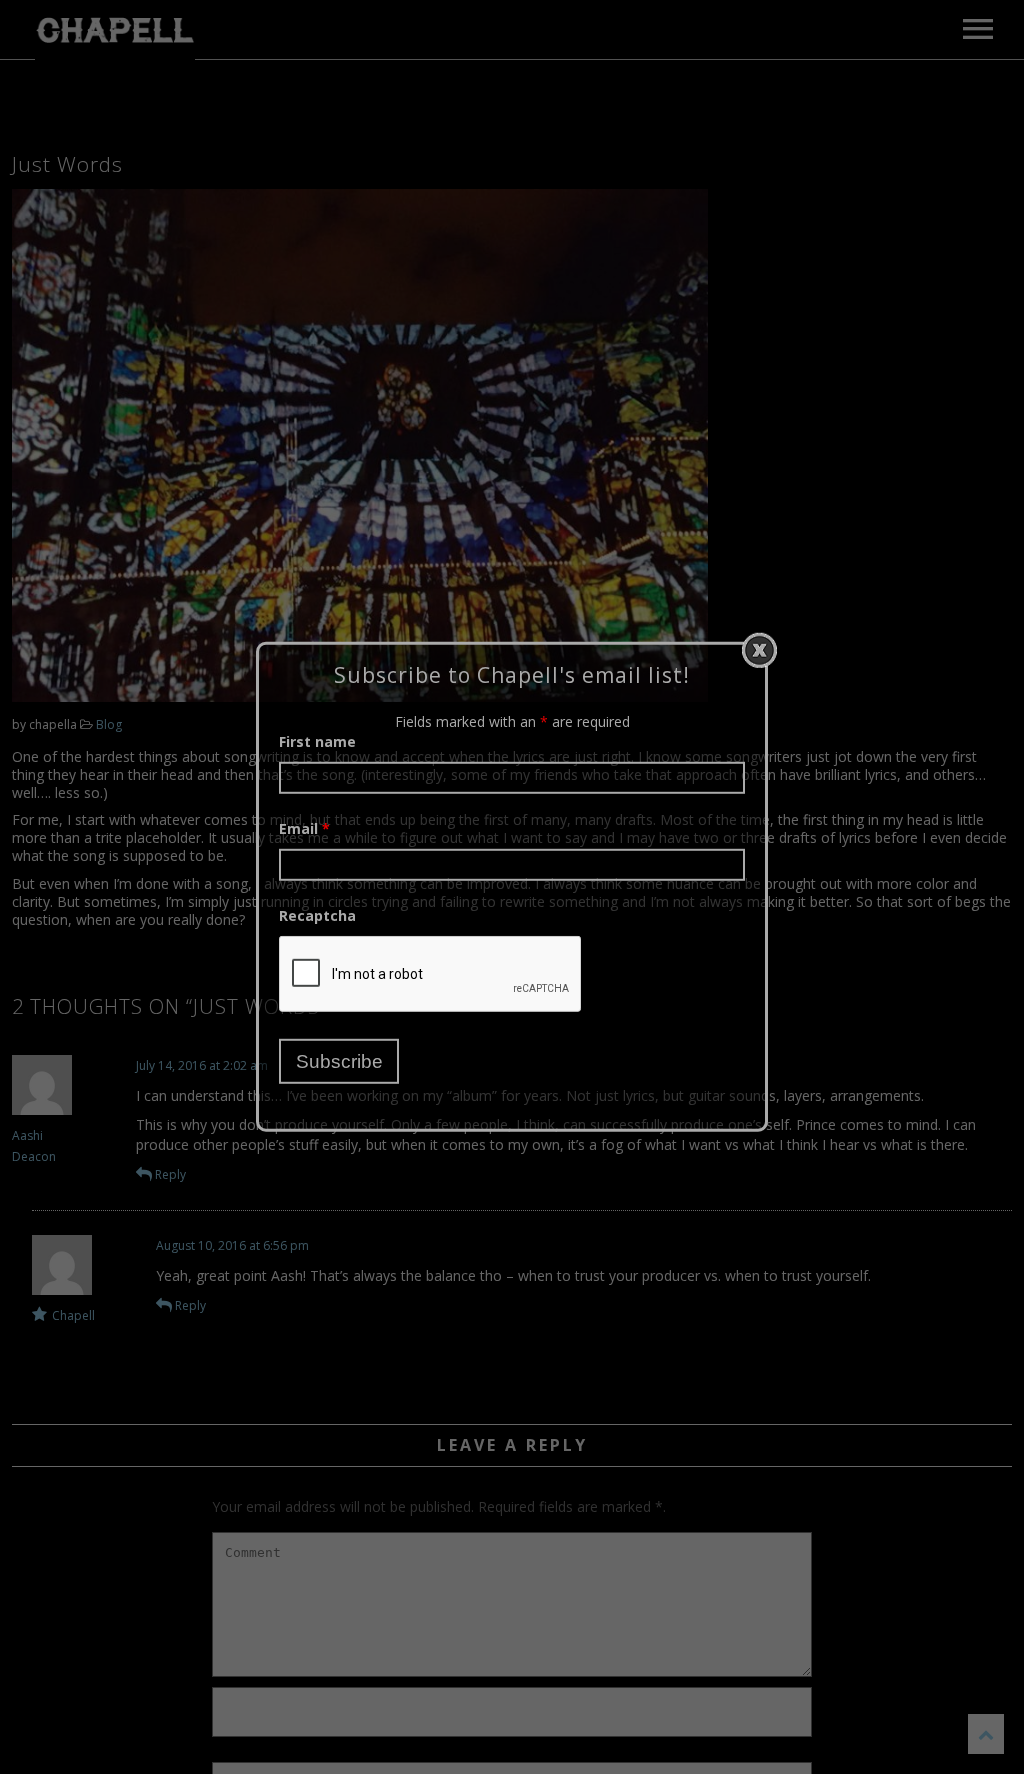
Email (304, 828)
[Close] (759, 650)
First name (317, 741)
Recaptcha (317, 915)
